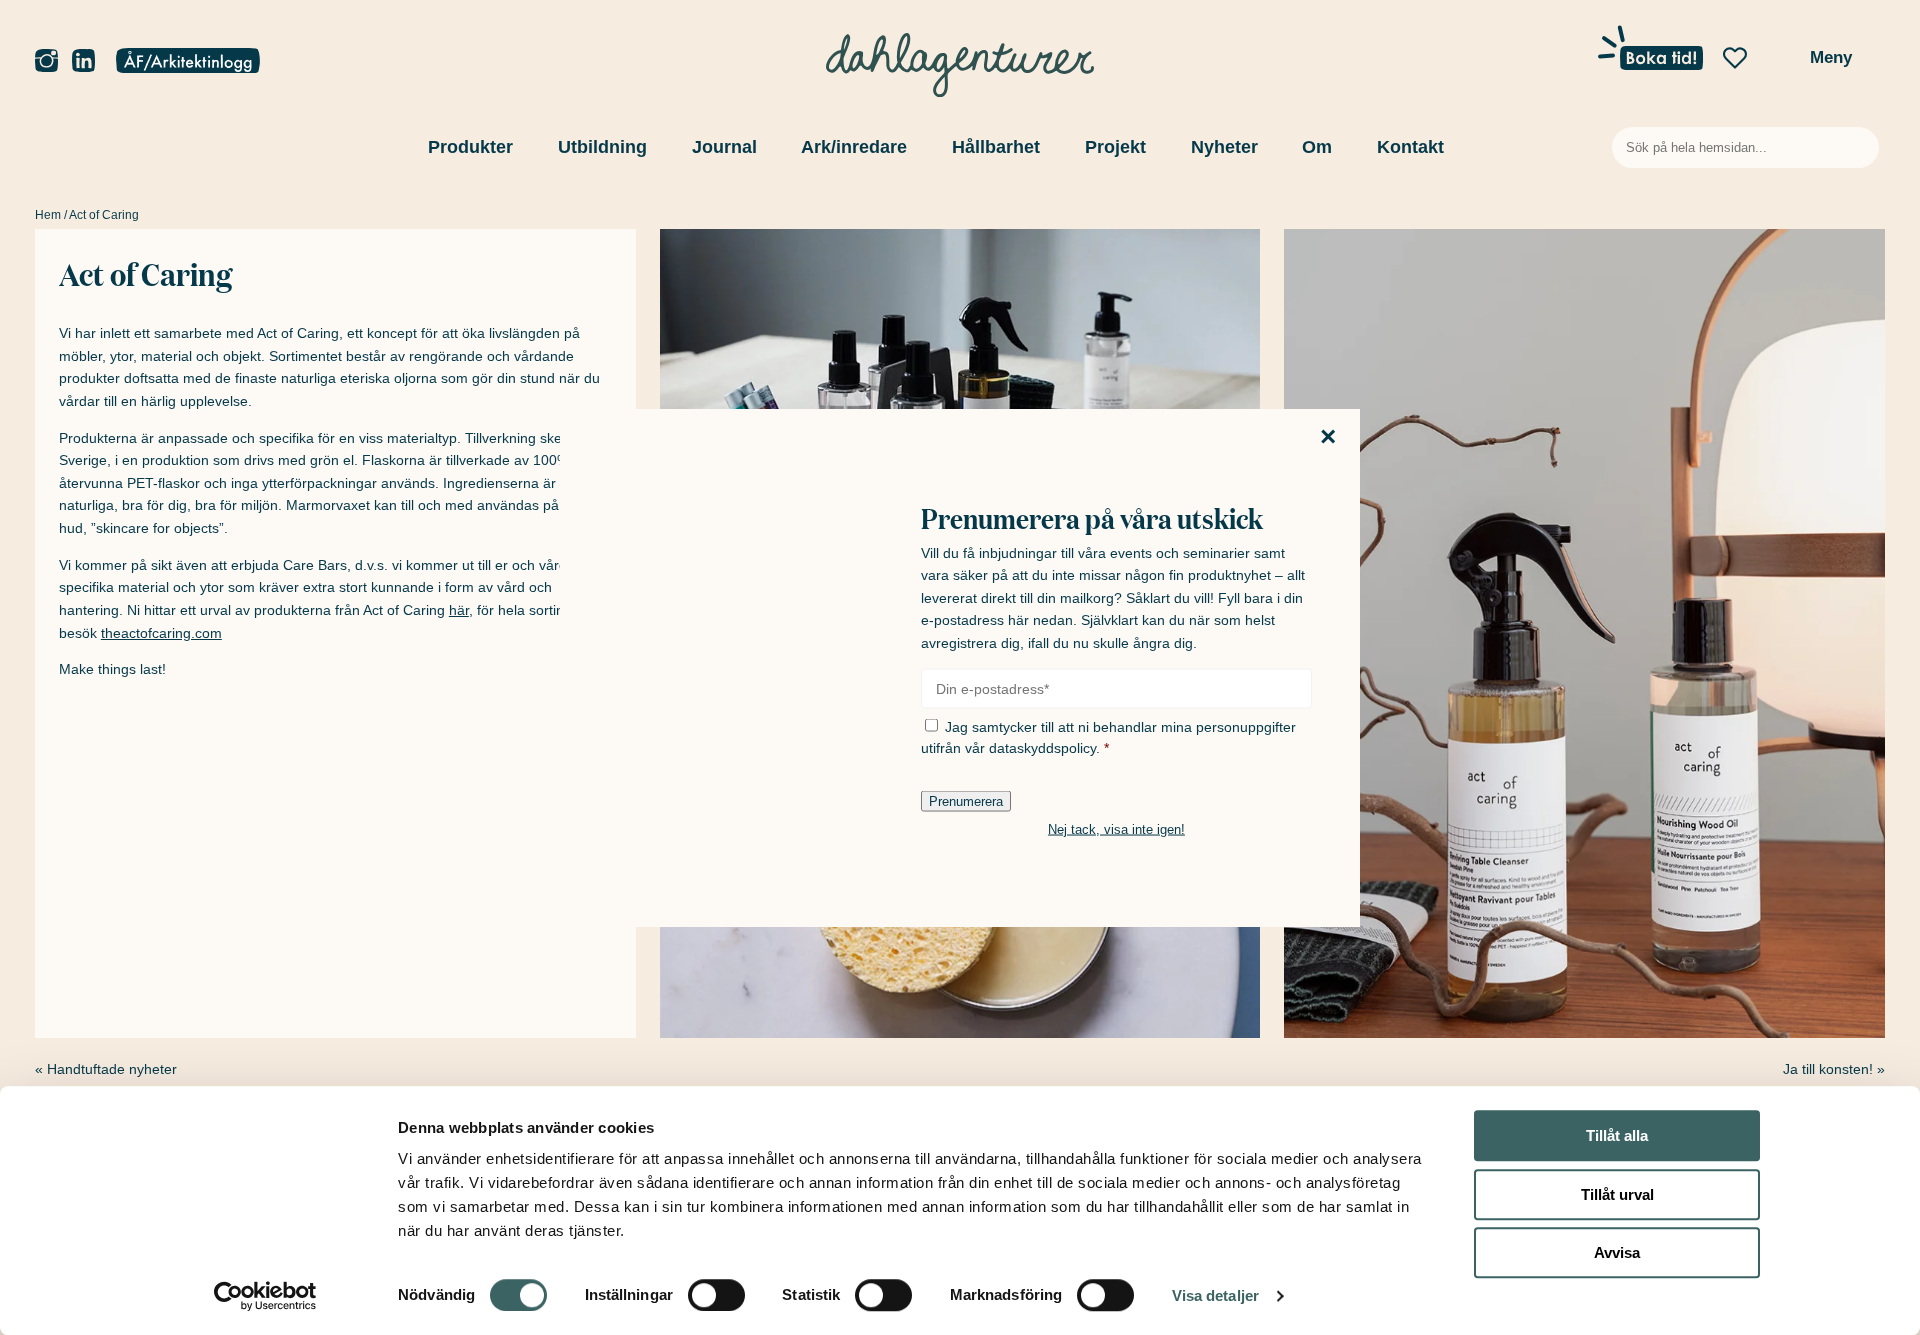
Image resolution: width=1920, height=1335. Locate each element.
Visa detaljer (1215, 1295)
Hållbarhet (996, 147)
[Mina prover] (1778, 64)
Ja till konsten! (1828, 1069)
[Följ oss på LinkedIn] (83, 61)
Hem (48, 215)
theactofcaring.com (161, 633)
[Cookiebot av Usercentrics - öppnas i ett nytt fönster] (265, 1296)
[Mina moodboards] (1735, 59)
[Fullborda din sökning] (1860, 147)
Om (1317, 147)
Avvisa (1617, 1252)
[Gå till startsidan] (960, 60)
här (459, 610)
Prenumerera (966, 800)
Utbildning (602, 147)
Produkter (470, 147)
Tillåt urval (1617, 1194)
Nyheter (1224, 147)
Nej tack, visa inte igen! (1116, 828)
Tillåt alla (1617, 1135)
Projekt (1115, 147)
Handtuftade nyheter (112, 1069)
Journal (724, 147)
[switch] (716, 1295)
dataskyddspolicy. (1044, 747)
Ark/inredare (854, 147)
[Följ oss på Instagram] (46, 61)
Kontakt (1410, 147)
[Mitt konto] (188, 62)
